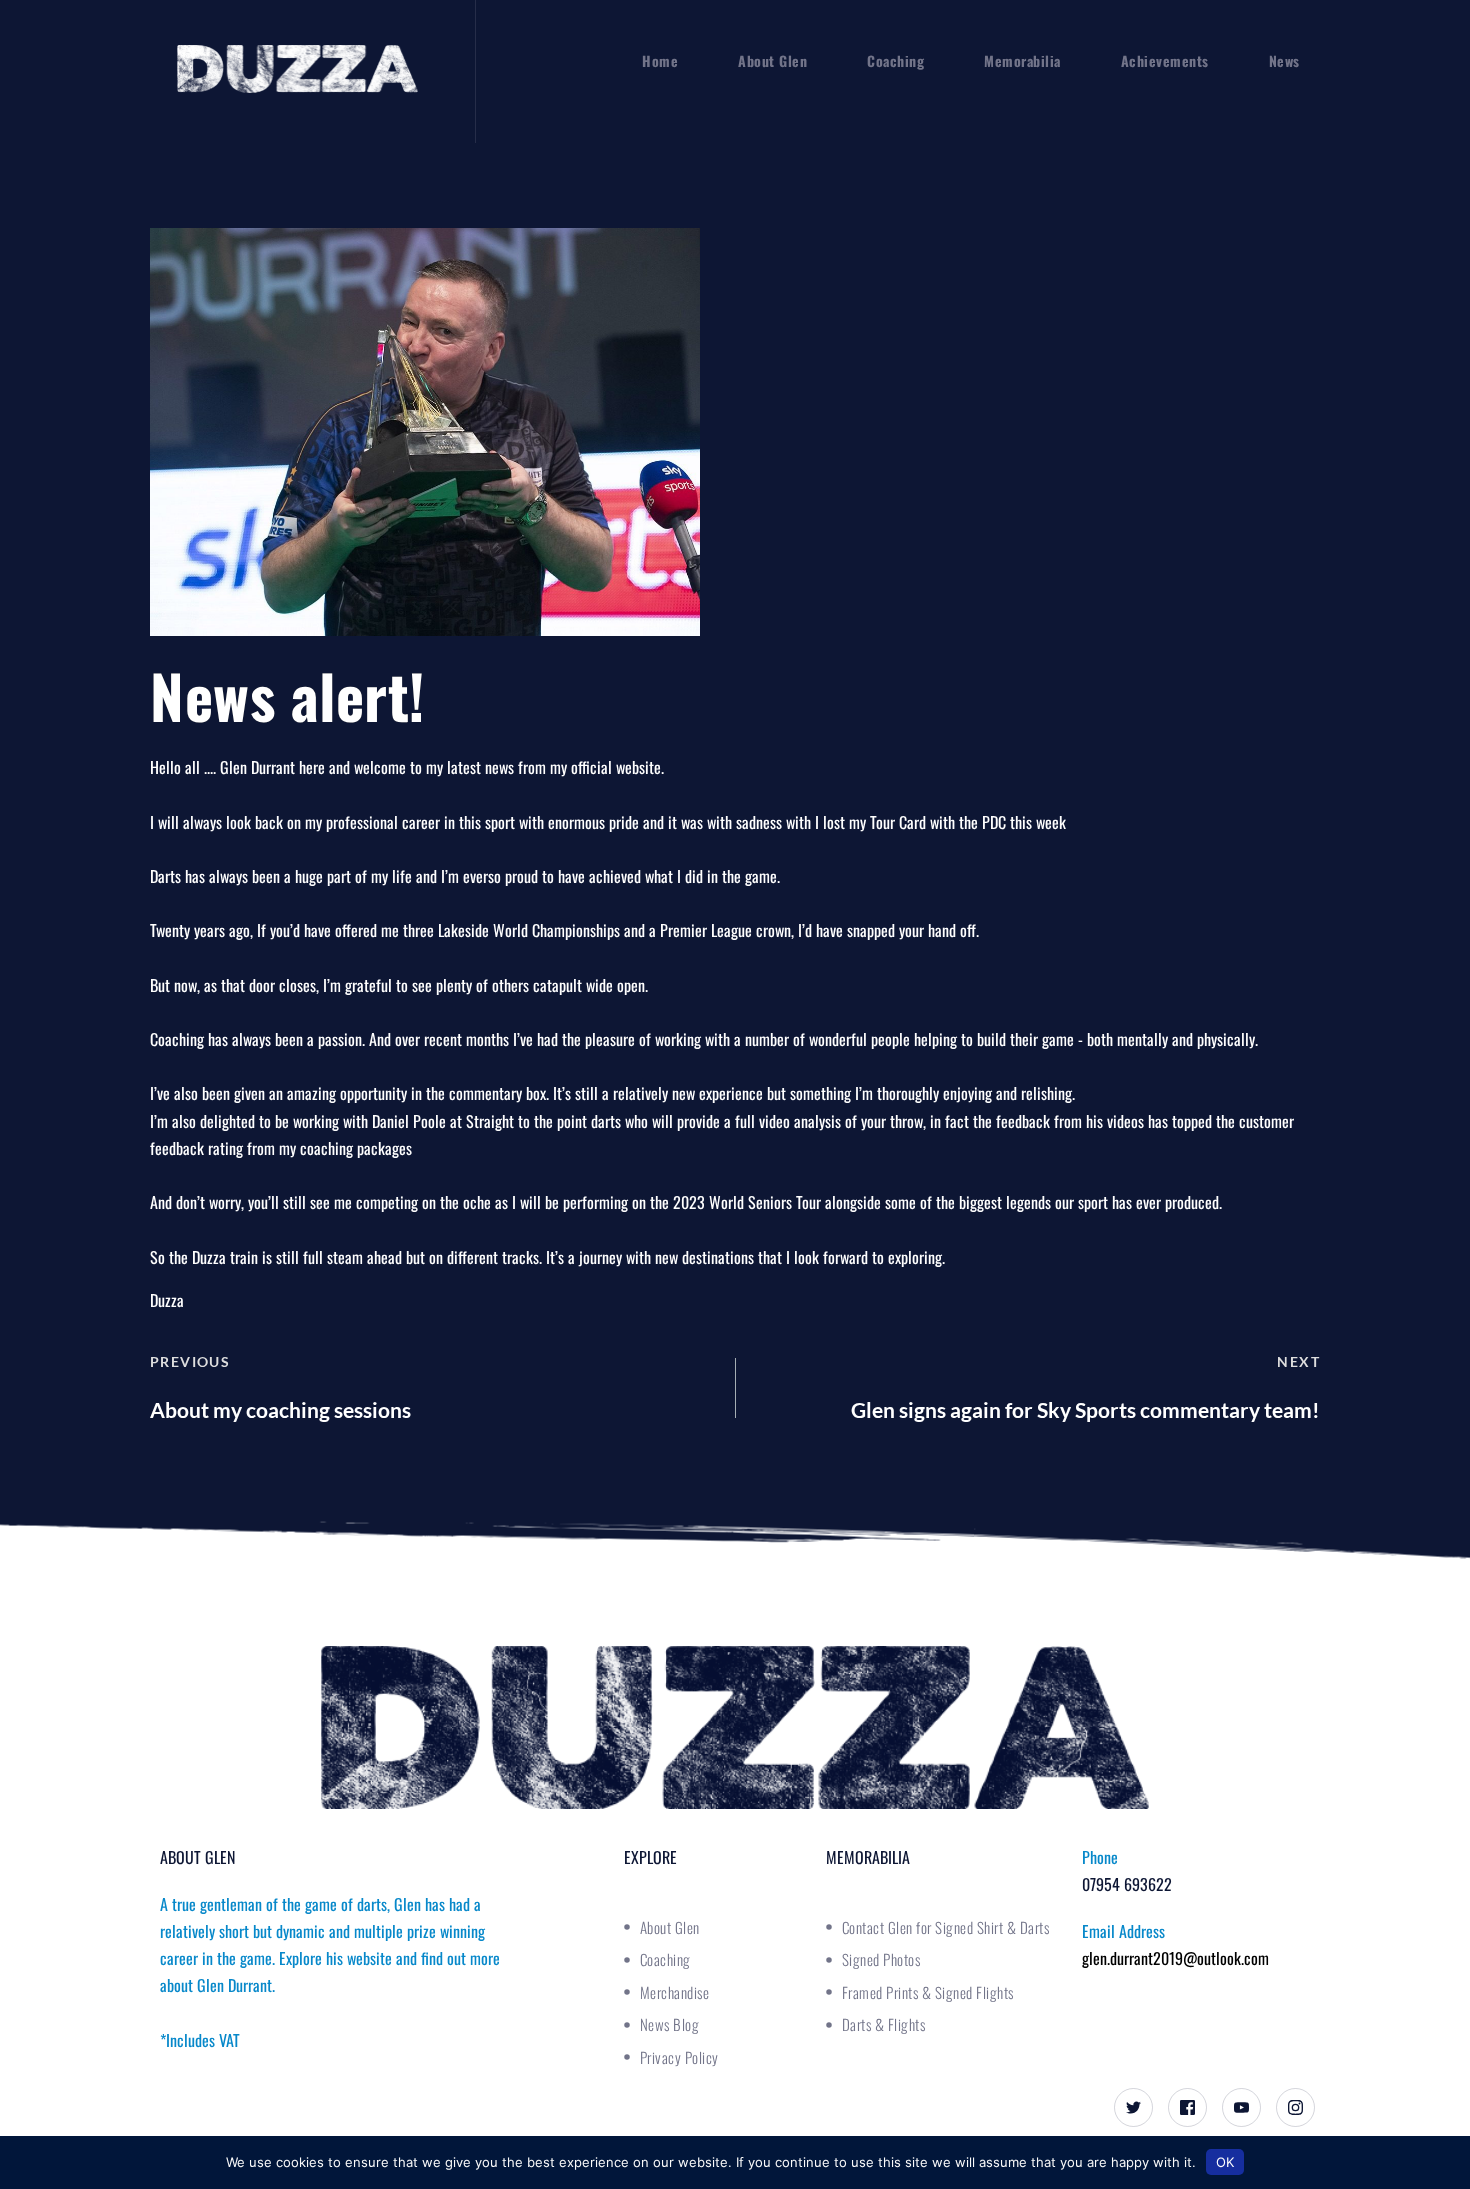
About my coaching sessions (280, 1409)
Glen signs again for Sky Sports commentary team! (1085, 1409)
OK (1225, 2162)
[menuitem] (660, 61)
